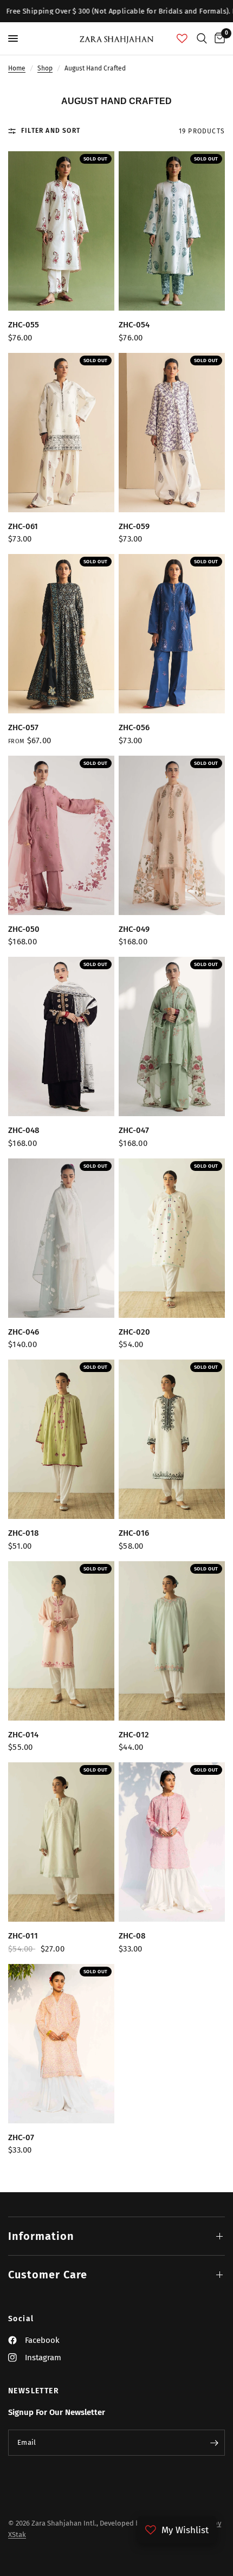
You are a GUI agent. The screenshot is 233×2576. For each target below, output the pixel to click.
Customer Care (48, 2275)
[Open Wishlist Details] (182, 38)
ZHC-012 (134, 1735)
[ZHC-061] (61, 433)
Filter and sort (51, 131)
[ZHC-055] (61, 231)
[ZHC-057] (61, 634)
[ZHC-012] (172, 1641)
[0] (218, 38)
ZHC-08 (132, 1936)
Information (41, 2236)
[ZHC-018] (61, 1439)
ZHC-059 (134, 526)
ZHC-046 (24, 1332)
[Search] (202, 38)
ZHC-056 (134, 727)
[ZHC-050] (61, 835)
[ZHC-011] (61, 1842)
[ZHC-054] (172, 231)
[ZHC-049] (172, 835)
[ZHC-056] (172, 634)
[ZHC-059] (172, 433)
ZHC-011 (23, 1936)
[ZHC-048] (61, 1036)
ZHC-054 (134, 325)
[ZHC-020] (172, 1238)
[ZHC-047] (172, 1036)
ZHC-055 (24, 325)
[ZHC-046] (61, 1238)
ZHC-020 (134, 1332)
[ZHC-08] (172, 1842)
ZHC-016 (134, 1533)
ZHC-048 (24, 1130)
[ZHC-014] (61, 1641)
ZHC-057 (23, 727)
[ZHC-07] (61, 2044)
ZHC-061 (23, 526)
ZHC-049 (134, 929)
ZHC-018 (24, 1533)
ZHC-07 (21, 2137)
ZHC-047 (134, 1130)
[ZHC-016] (172, 1439)
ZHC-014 (23, 1735)
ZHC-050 (24, 929)
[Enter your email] (214, 2443)
